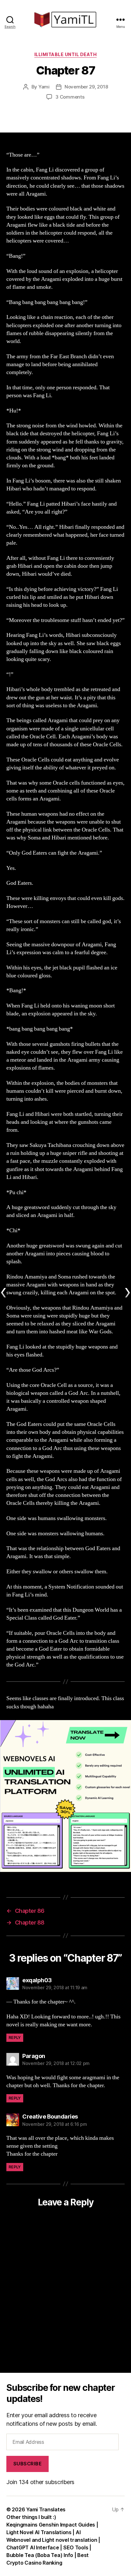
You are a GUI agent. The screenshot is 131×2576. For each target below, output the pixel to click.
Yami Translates (46, 2509)
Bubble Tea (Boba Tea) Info (40, 2555)
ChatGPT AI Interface (33, 2547)
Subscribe (28, 2464)
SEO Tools (76, 2547)
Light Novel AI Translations (39, 2532)
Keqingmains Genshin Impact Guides (51, 2525)
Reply (15, 2038)
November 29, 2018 (86, 87)
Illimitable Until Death (66, 54)
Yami (44, 87)
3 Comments (70, 97)
